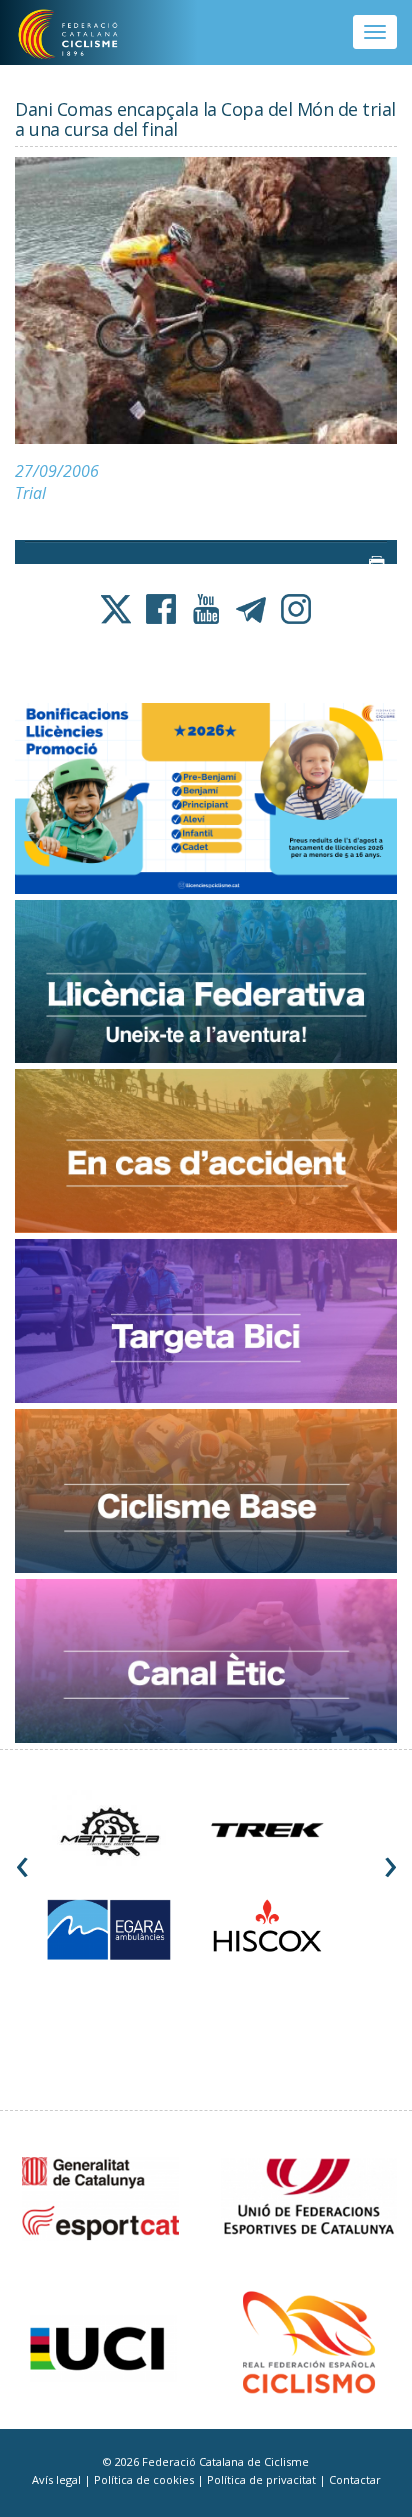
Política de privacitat (263, 2479)
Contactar (355, 2479)
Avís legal (58, 2479)
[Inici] (81, 35)
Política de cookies (145, 2479)
